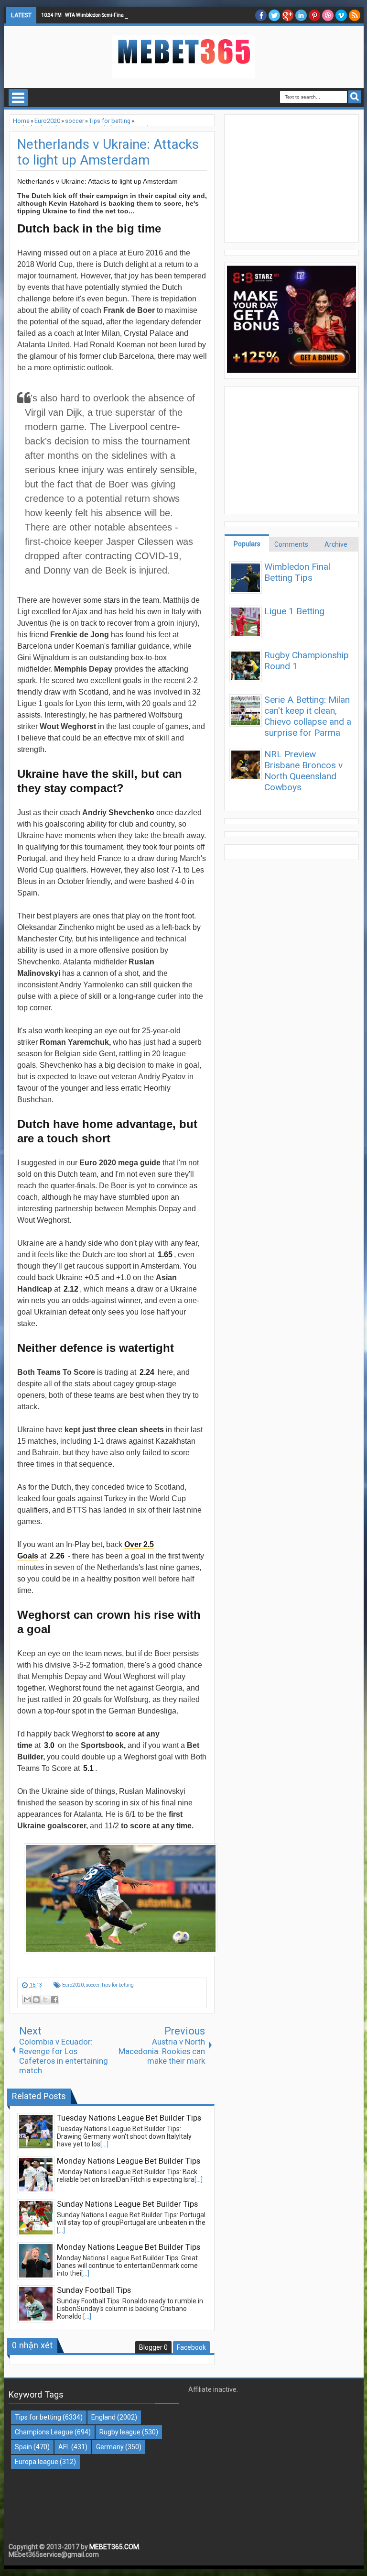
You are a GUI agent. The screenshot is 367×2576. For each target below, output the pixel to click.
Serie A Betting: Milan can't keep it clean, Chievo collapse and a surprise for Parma (308, 716)
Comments (291, 544)
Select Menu (18, 98)
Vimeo (341, 15)
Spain (23, 2447)
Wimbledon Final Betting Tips (297, 572)
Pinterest (314, 15)
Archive (336, 544)
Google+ (288, 15)
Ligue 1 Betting (294, 611)
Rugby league (120, 2432)
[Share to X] (45, 2000)
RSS (355, 15)
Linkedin (301, 15)
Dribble (328, 15)
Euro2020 (73, 1985)
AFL (64, 2447)
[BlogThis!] (36, 2000)
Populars (247, 544)
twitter (274, 15)
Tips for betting (118, 1985)
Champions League (44, 2432)
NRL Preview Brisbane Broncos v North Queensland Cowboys (303, 771)
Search (355, 97)
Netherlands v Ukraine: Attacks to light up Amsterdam (108, 152)
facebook (261, 15)
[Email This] (27, 2000)
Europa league (37, 2462)
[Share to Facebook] (54, 2000)
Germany (110, 2447)
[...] (104, 2144)
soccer (92, 1985)
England (103, 2417)
